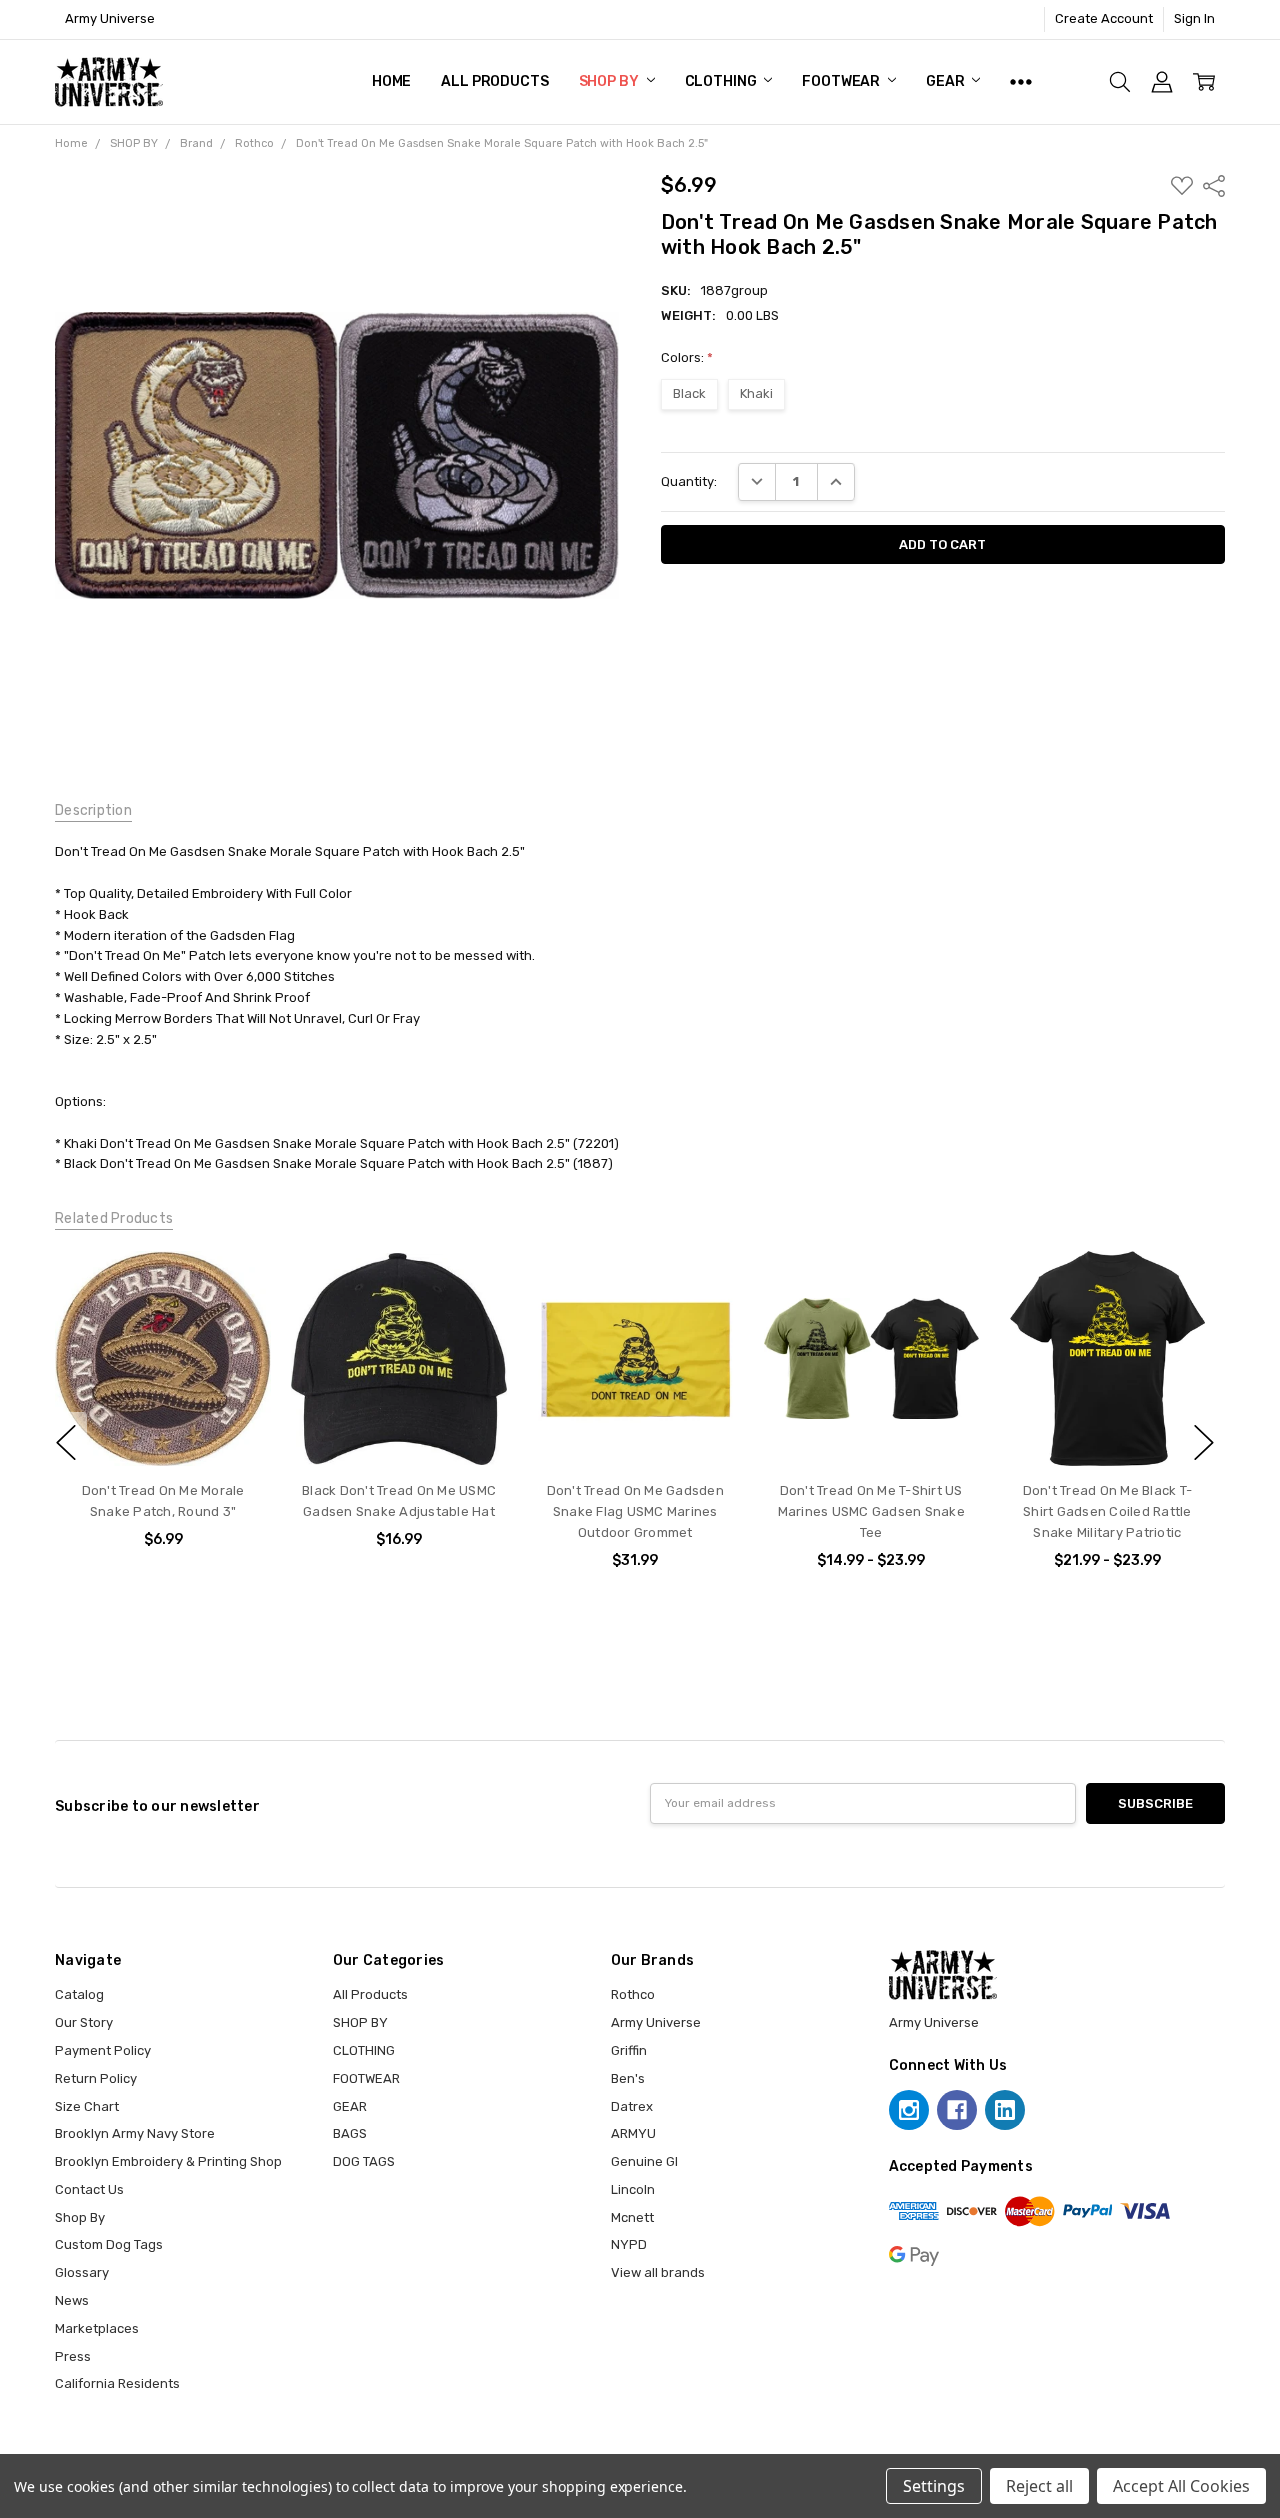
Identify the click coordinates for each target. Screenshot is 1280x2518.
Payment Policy (103, 2050)
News (72, 2300)
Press (73, 2356)
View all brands (658, 2272)
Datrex (632, 2106)
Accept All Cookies (1181, 2486)
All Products (494, 81)
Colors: (687, 357)
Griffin (629, 2050)
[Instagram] (909, 2110)
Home (391, 81)
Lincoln (633, 2189)
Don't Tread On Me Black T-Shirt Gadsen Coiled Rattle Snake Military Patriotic (1107, 1511)
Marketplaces (97, 2328)
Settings (934, 2486)
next (1204, 1443)
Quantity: (689, 481)
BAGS (350, 2133)
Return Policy (96, 2078)
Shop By (80, 2217)
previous (66, 1443)
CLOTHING (722, 81)
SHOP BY (610, 81)
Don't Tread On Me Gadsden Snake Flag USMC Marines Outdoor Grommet (634, 1511)
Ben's (628, 2078)
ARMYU (633, 2133)
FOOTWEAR (842, 81)
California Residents (117, 2383)
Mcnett (632, 2217)
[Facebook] (957, 2110)
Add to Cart (162, 1427)
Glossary (82, 2272)
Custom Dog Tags (109, 2244)
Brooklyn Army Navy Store (135, 2133)
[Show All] (1021, 82)
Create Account (1104, 18)
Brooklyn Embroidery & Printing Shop (168, 2161)
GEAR (946, 81)
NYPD (629, 2244)
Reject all (1039, 2486)
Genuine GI (644, 2161)
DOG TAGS (364, 2161)
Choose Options (870, 1427)
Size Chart (87, 2106)
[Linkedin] (1005, 2110)
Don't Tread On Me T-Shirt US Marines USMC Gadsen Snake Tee (870, 1511)
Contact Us (89, 2189)
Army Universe (656, 2022)
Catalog (79, 1994)
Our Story (84, 2022)
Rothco (633, 1994)
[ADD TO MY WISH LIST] (237, 1284)
